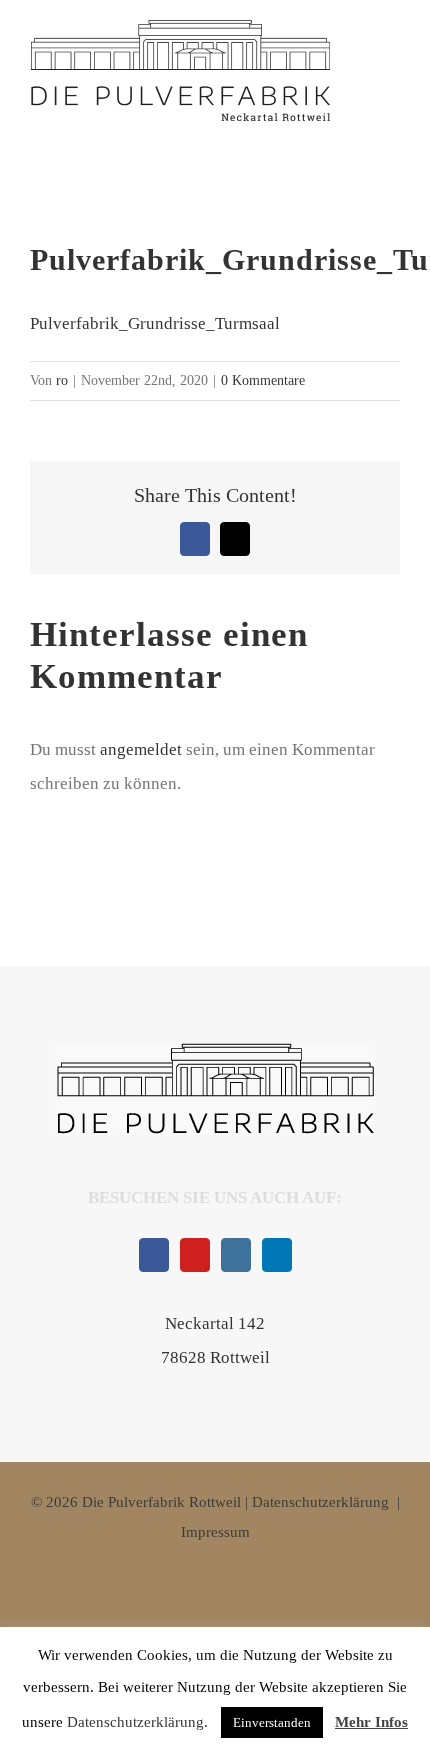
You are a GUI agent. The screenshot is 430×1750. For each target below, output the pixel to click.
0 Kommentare (263, 380)
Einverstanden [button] (272, 1722)
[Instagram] (236, 1255)
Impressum (215, 1532)
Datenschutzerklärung (320, 1502)
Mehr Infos (371, 1722)
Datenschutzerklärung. (137, 1722)
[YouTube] (195, 1255)
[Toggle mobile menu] (386, 83)
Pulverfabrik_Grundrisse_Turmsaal (155, 323)
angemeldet (141, 749)
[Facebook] (154, 1255)
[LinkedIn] (277, 1255)
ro (62, 380)
